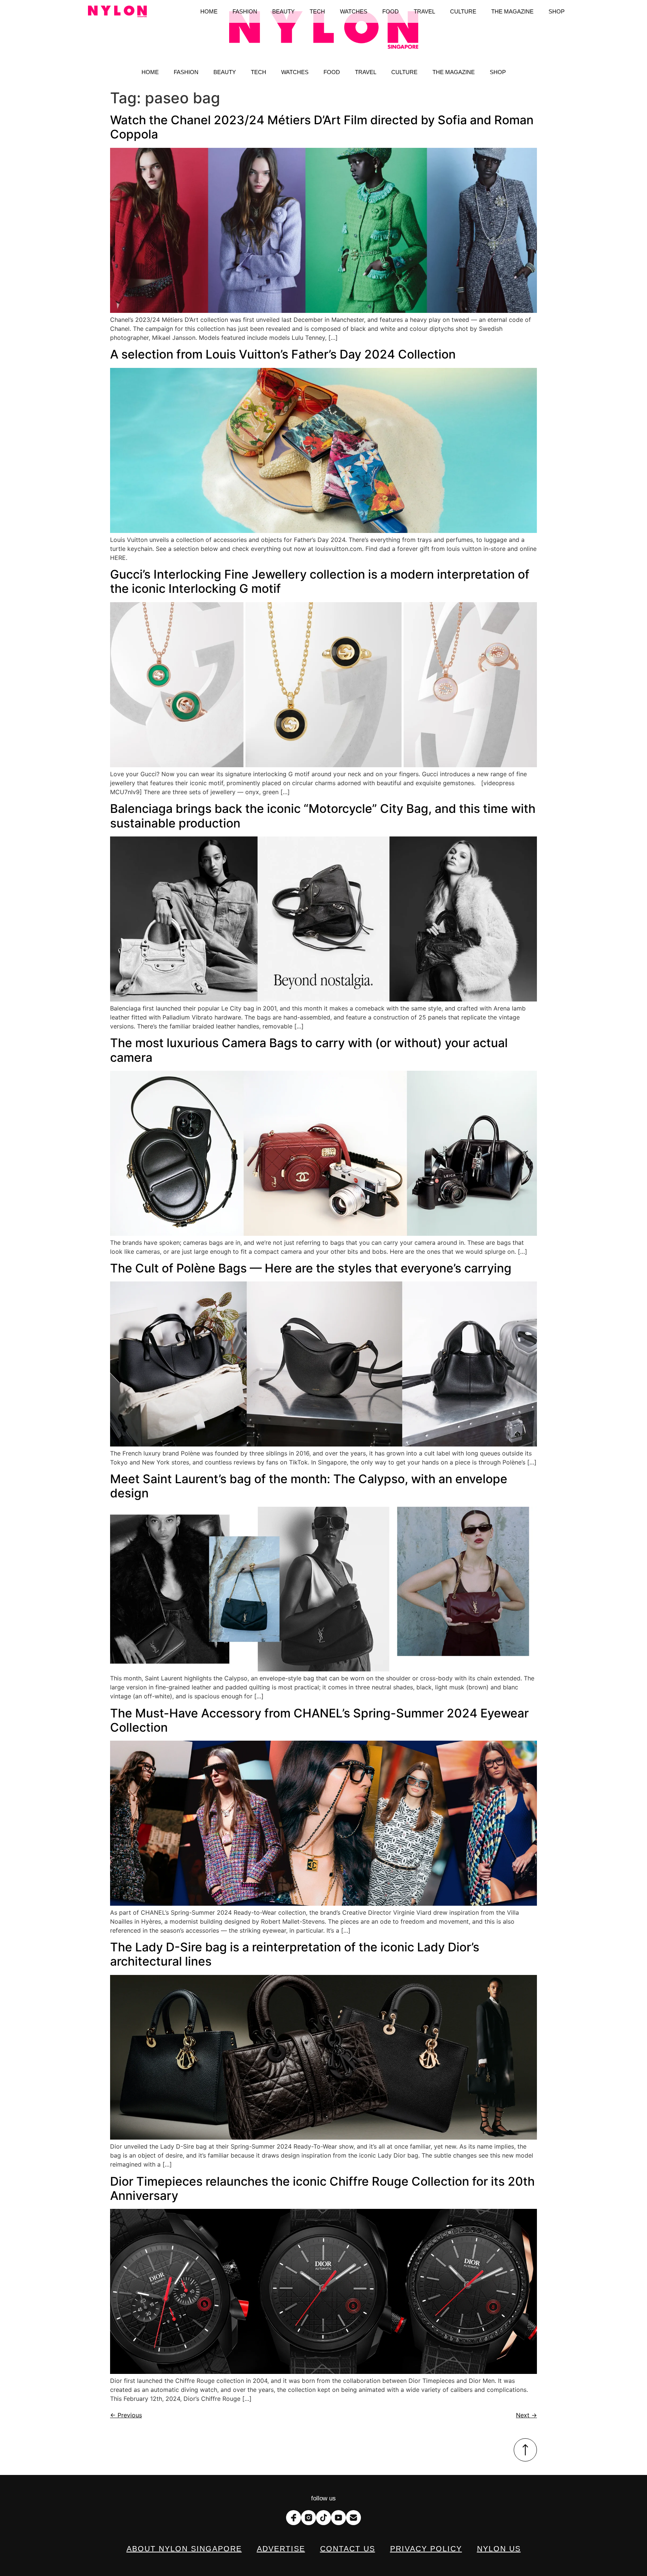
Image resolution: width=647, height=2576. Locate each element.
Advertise (281, 2549)
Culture (404, 72)
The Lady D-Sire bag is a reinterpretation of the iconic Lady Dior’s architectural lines (295, 1954)
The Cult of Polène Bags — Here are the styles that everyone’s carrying (311, 1268)
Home (150, 72)
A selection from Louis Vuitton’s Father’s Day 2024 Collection (283, 354)
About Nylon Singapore (184, 2549)
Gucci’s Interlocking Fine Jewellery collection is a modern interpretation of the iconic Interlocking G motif (320, 581)
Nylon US (499, 2549)
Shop (498, 72)
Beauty (225, 72)
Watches (295, 72)
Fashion (186, 72)
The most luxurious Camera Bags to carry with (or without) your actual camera (309, 1050)
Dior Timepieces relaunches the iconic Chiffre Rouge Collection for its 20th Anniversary (322, 2188)
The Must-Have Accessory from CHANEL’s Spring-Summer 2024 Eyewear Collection (319, 1720)
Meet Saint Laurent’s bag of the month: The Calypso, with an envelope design (309, 1486)
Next (526, 2415)
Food (332, 72)
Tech (259, 72)
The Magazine (454, 72)
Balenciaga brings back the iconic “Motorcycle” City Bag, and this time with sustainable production (323, 816)
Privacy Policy (426, 2549)
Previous (126, 2415)
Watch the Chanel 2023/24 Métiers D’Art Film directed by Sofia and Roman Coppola (322, 127)
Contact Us (348, 2549)
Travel (366, 72)
